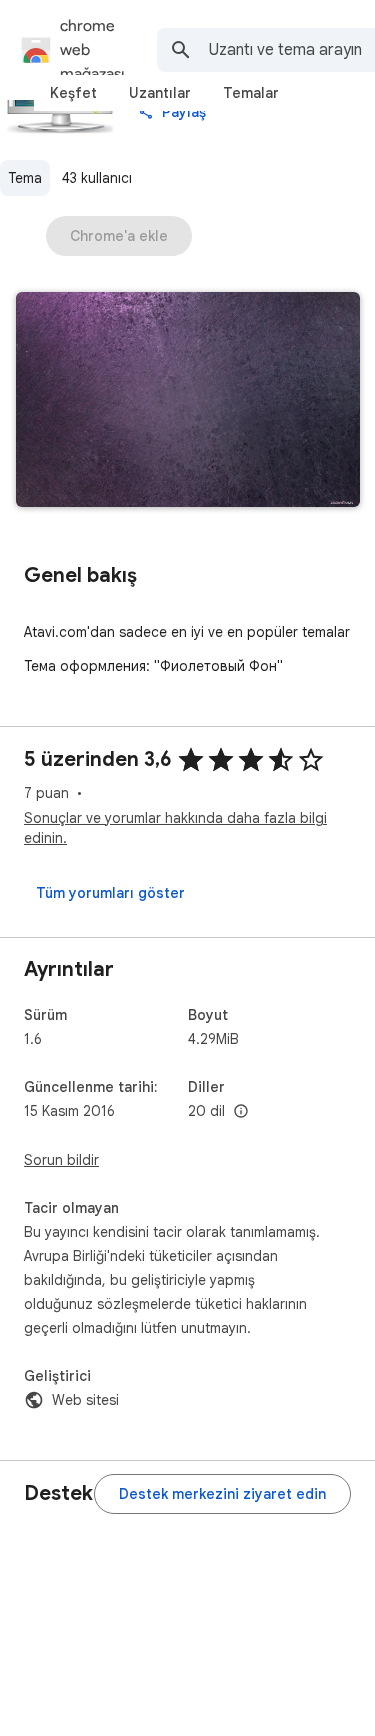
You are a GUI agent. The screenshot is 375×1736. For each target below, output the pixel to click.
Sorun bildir (61, 1160)
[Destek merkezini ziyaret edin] (222, 1494)
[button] (188, 401)
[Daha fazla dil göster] (241, 1112)
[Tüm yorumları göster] (110, 893)
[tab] (73, 93)
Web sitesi (85, 1400)
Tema (25, 178)
